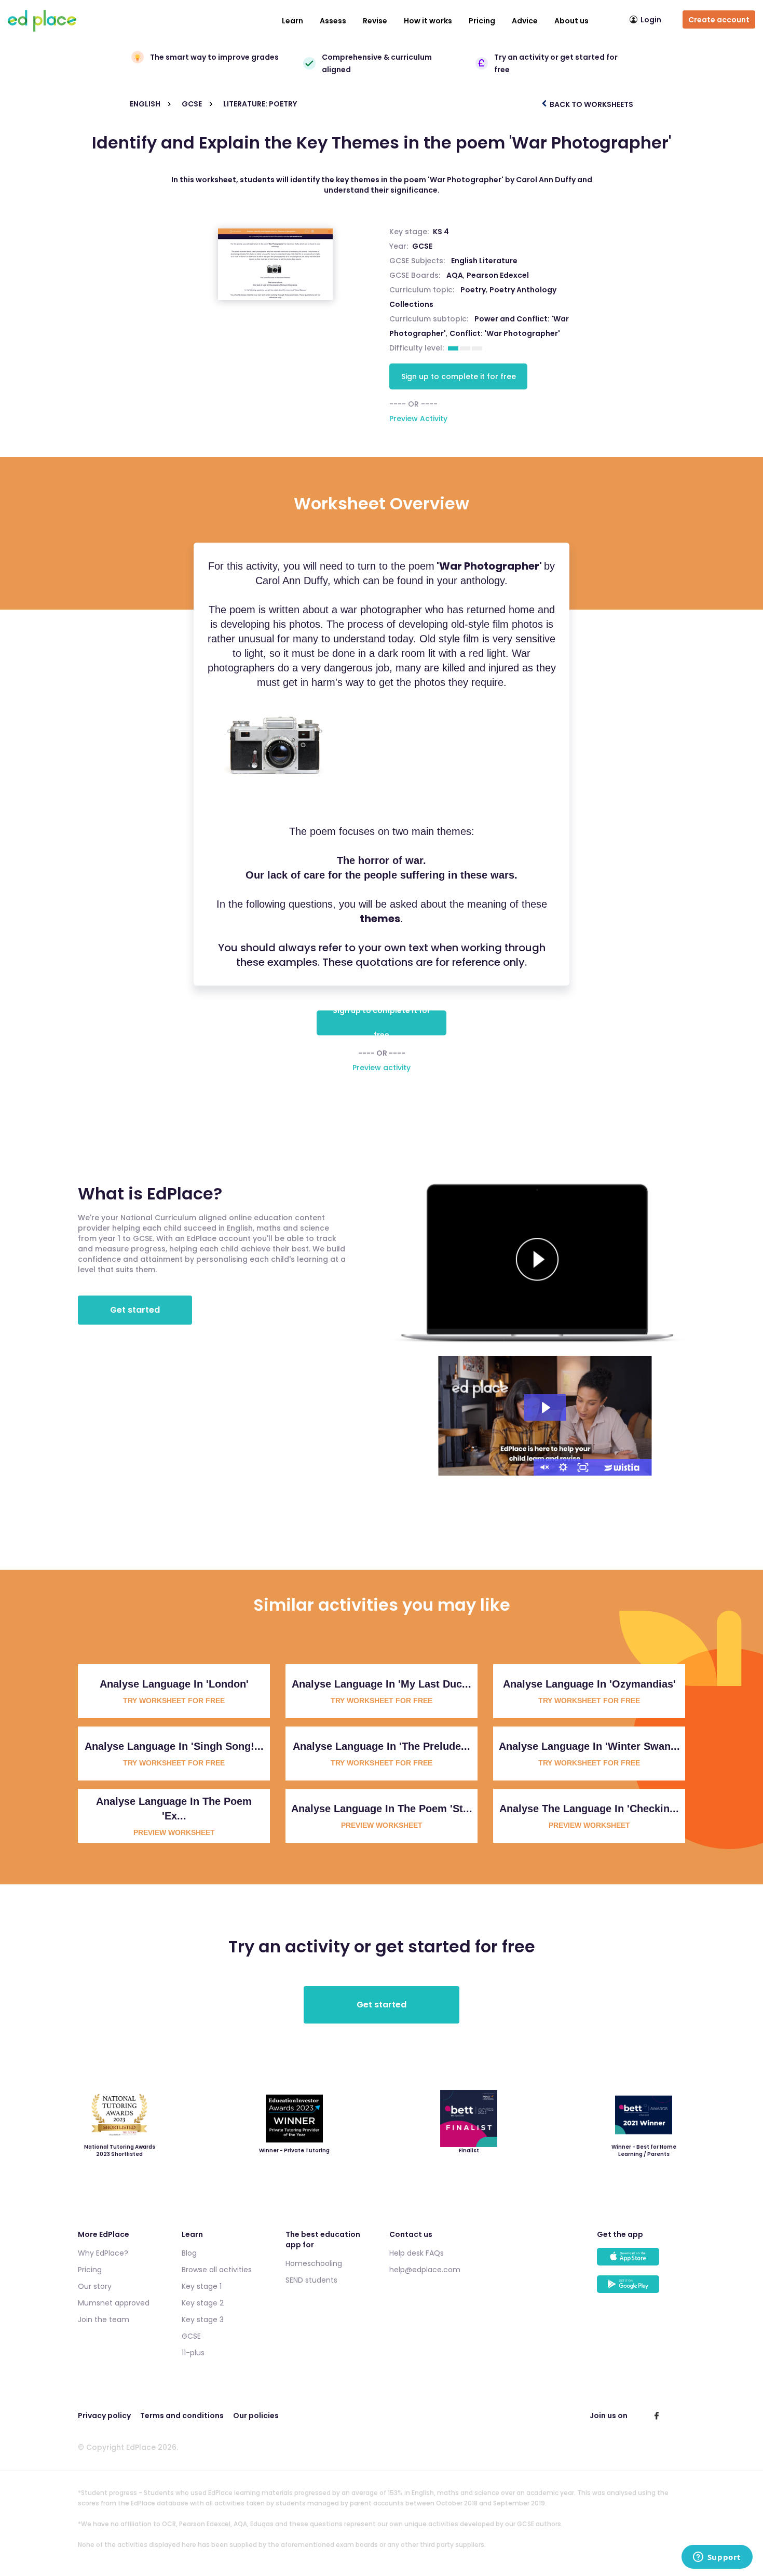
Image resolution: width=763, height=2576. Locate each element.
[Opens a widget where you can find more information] (717, 2558)
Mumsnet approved (114, 2303)
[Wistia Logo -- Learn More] (622, 1467)
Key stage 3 (203, 2319)
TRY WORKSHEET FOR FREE (174, 1701)
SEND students (311, 2280)
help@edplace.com (425, 2270)
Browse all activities (217, 2270)
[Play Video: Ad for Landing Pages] (545, 1408)
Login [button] (651, 20)
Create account (719, 20)
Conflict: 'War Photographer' (505, 333)
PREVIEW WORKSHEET (174, 1832)
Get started (135, 1310)
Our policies (256, 2416)
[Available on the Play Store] (641, 2289)
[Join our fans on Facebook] (657, 2416)
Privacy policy (104, 2416)
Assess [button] (333, 21)
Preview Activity (418, 419)
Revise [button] (375, 21)
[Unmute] (543, 1467)
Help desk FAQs (417, 2253)
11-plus (193, 2353)
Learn (292, 21)
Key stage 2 (203, 2303)
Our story (95, 2286)
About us (571, 21)
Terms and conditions (182, 2416)
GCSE (422, 246)
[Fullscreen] (583, 1467)
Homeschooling (314, 2263)
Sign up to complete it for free (459, 376)
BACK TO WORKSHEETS (591, 104)
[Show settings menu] (563, 1467)
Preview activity (382, 1068)
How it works (428, 21)
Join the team (104, 2319)
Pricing (482, 21)
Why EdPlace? (103, 2253)
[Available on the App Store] (641, 2262)
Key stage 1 (202, 2286)
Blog (189, 2253)
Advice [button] (525, 21)
